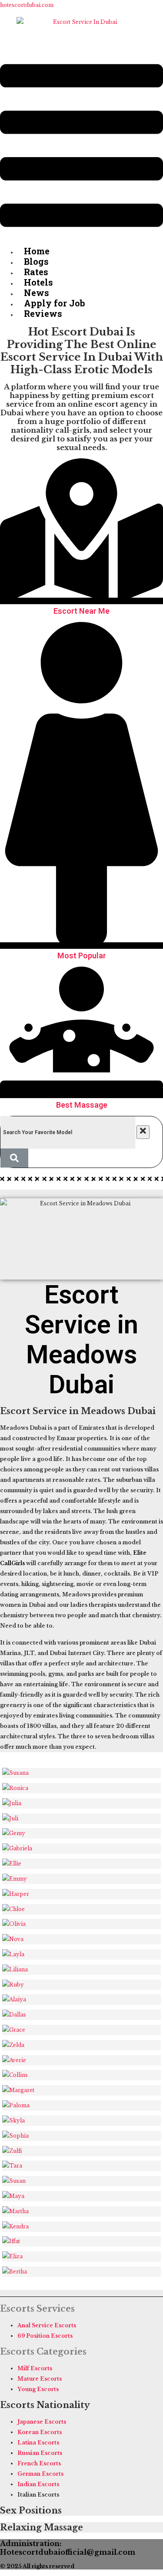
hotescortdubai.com (27, 5)
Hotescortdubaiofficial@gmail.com (68, 2552)
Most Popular (82, 956)
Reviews (43, 313)
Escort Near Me (81, 611)
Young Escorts (38, 2389)
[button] (81, 147)
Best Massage (82, 1105)
